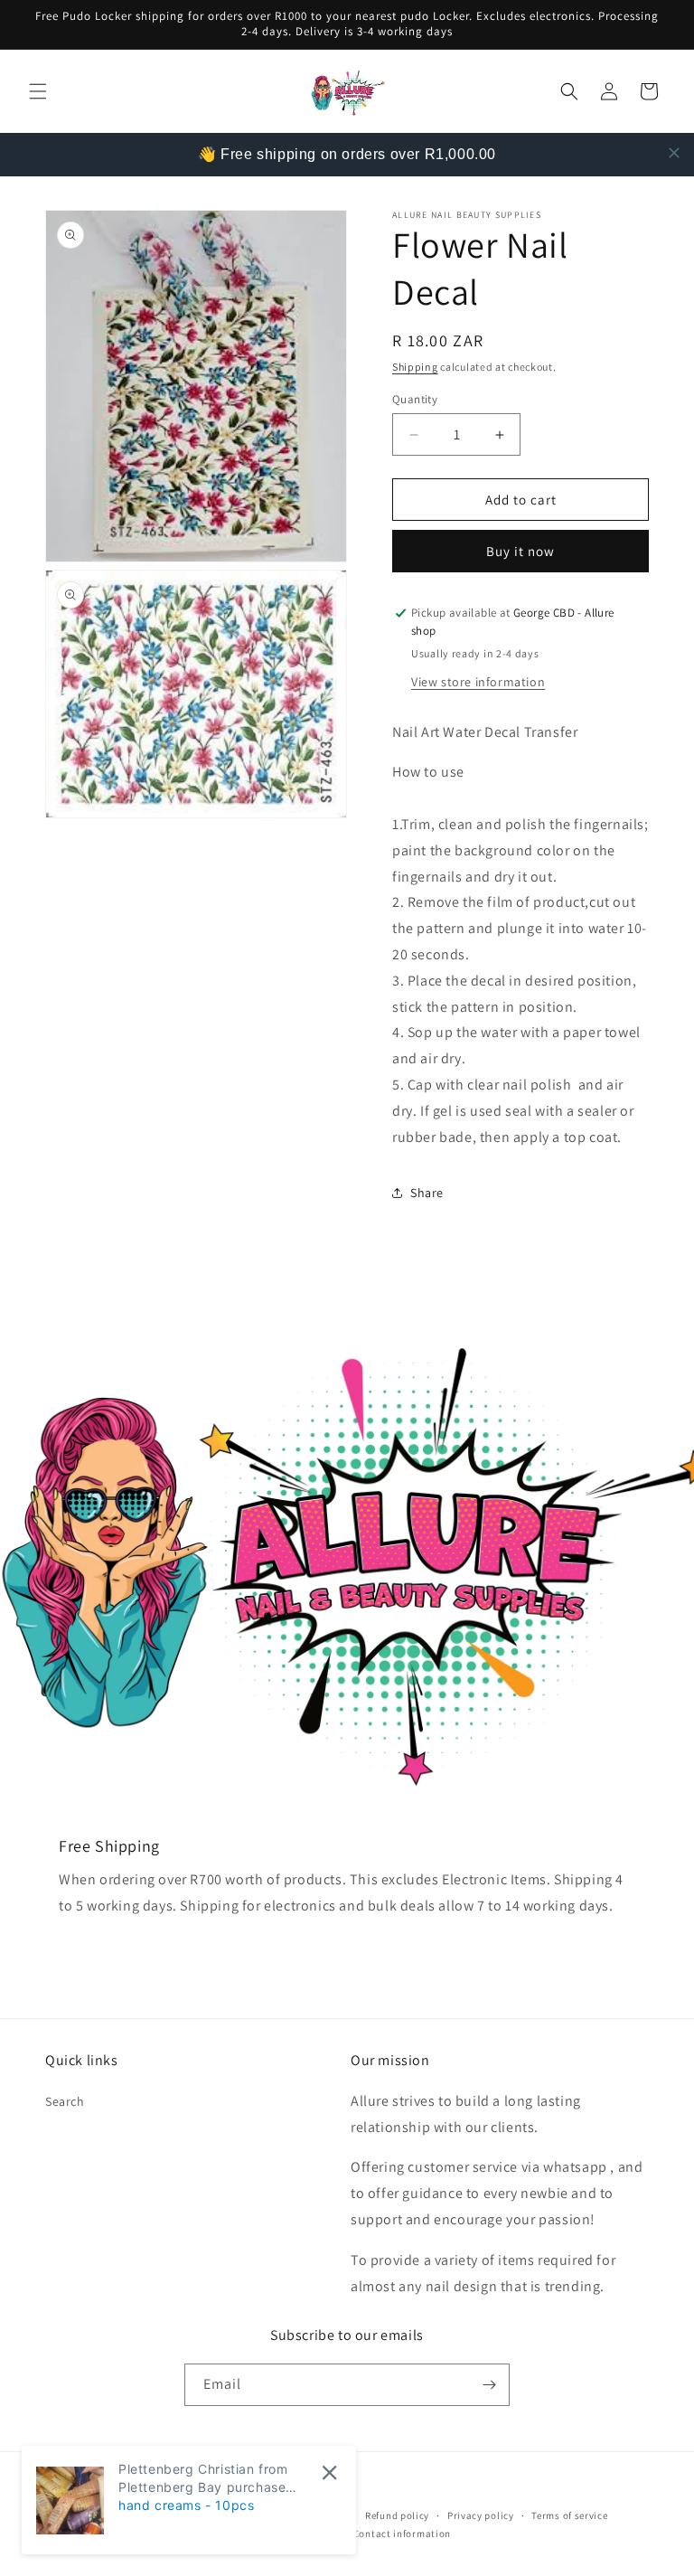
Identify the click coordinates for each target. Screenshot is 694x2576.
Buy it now (520, 551)
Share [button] (427, 1193)
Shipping (415, 367)
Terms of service (569, 2515)
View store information (478, 682)
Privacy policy (481, 2515)
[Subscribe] (489, 2385)
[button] (38, 91)
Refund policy (397, 2515)
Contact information (402, 2534)
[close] (674, 153)
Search (65, 2101)
